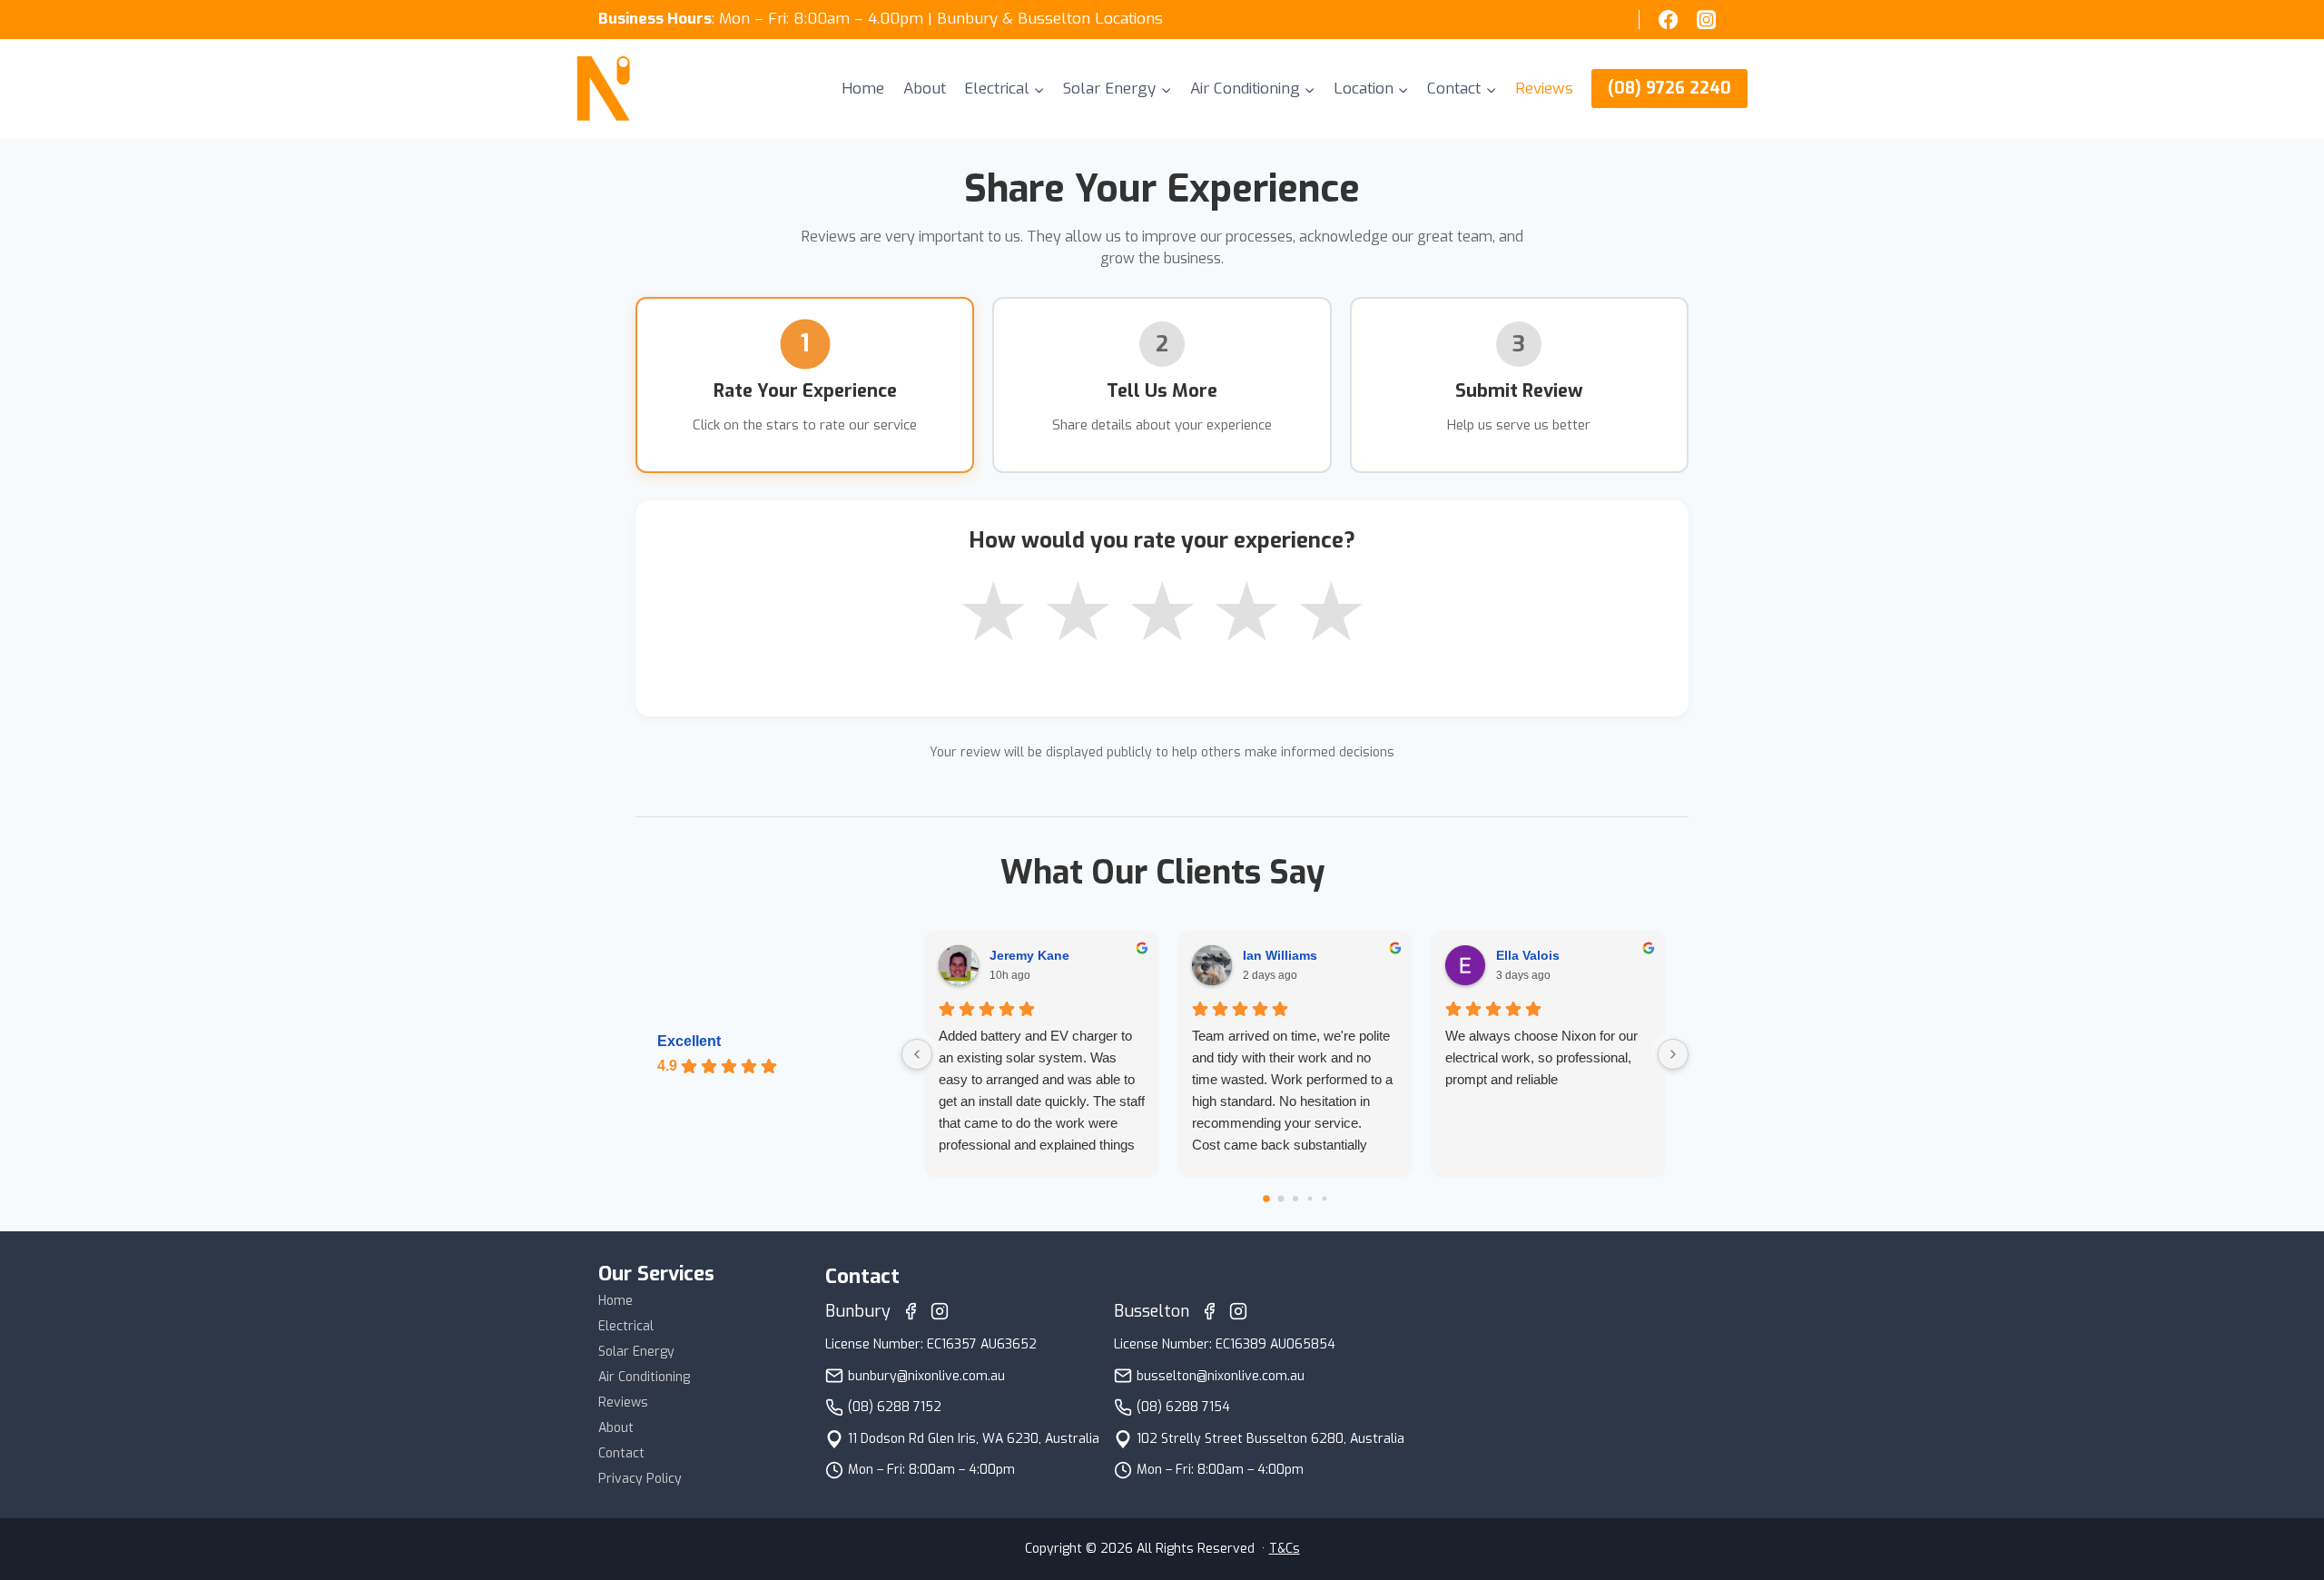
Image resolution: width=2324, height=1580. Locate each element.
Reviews (1544, 89)
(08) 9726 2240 (1669, 88)
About (925, 89)
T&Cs (1285, 1549)
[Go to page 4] (1324, 1199)
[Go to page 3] (1310, 1199)
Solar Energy (636, 1352)
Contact (621, 1453)
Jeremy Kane (1029, 955)
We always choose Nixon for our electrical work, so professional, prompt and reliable (1541, 1057)
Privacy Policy (640, 1479)
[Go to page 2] (1295, 1199)
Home (863, 89)
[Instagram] (1707, 20)
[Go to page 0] (1266, 1199)
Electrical (626, 1326)
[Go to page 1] (1280, 1199)
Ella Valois (1528, 955)
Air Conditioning (644, 1377)
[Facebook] (1668, 20)
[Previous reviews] (917, 1054)
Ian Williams (1280, 955)
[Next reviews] (1673, 1054)
